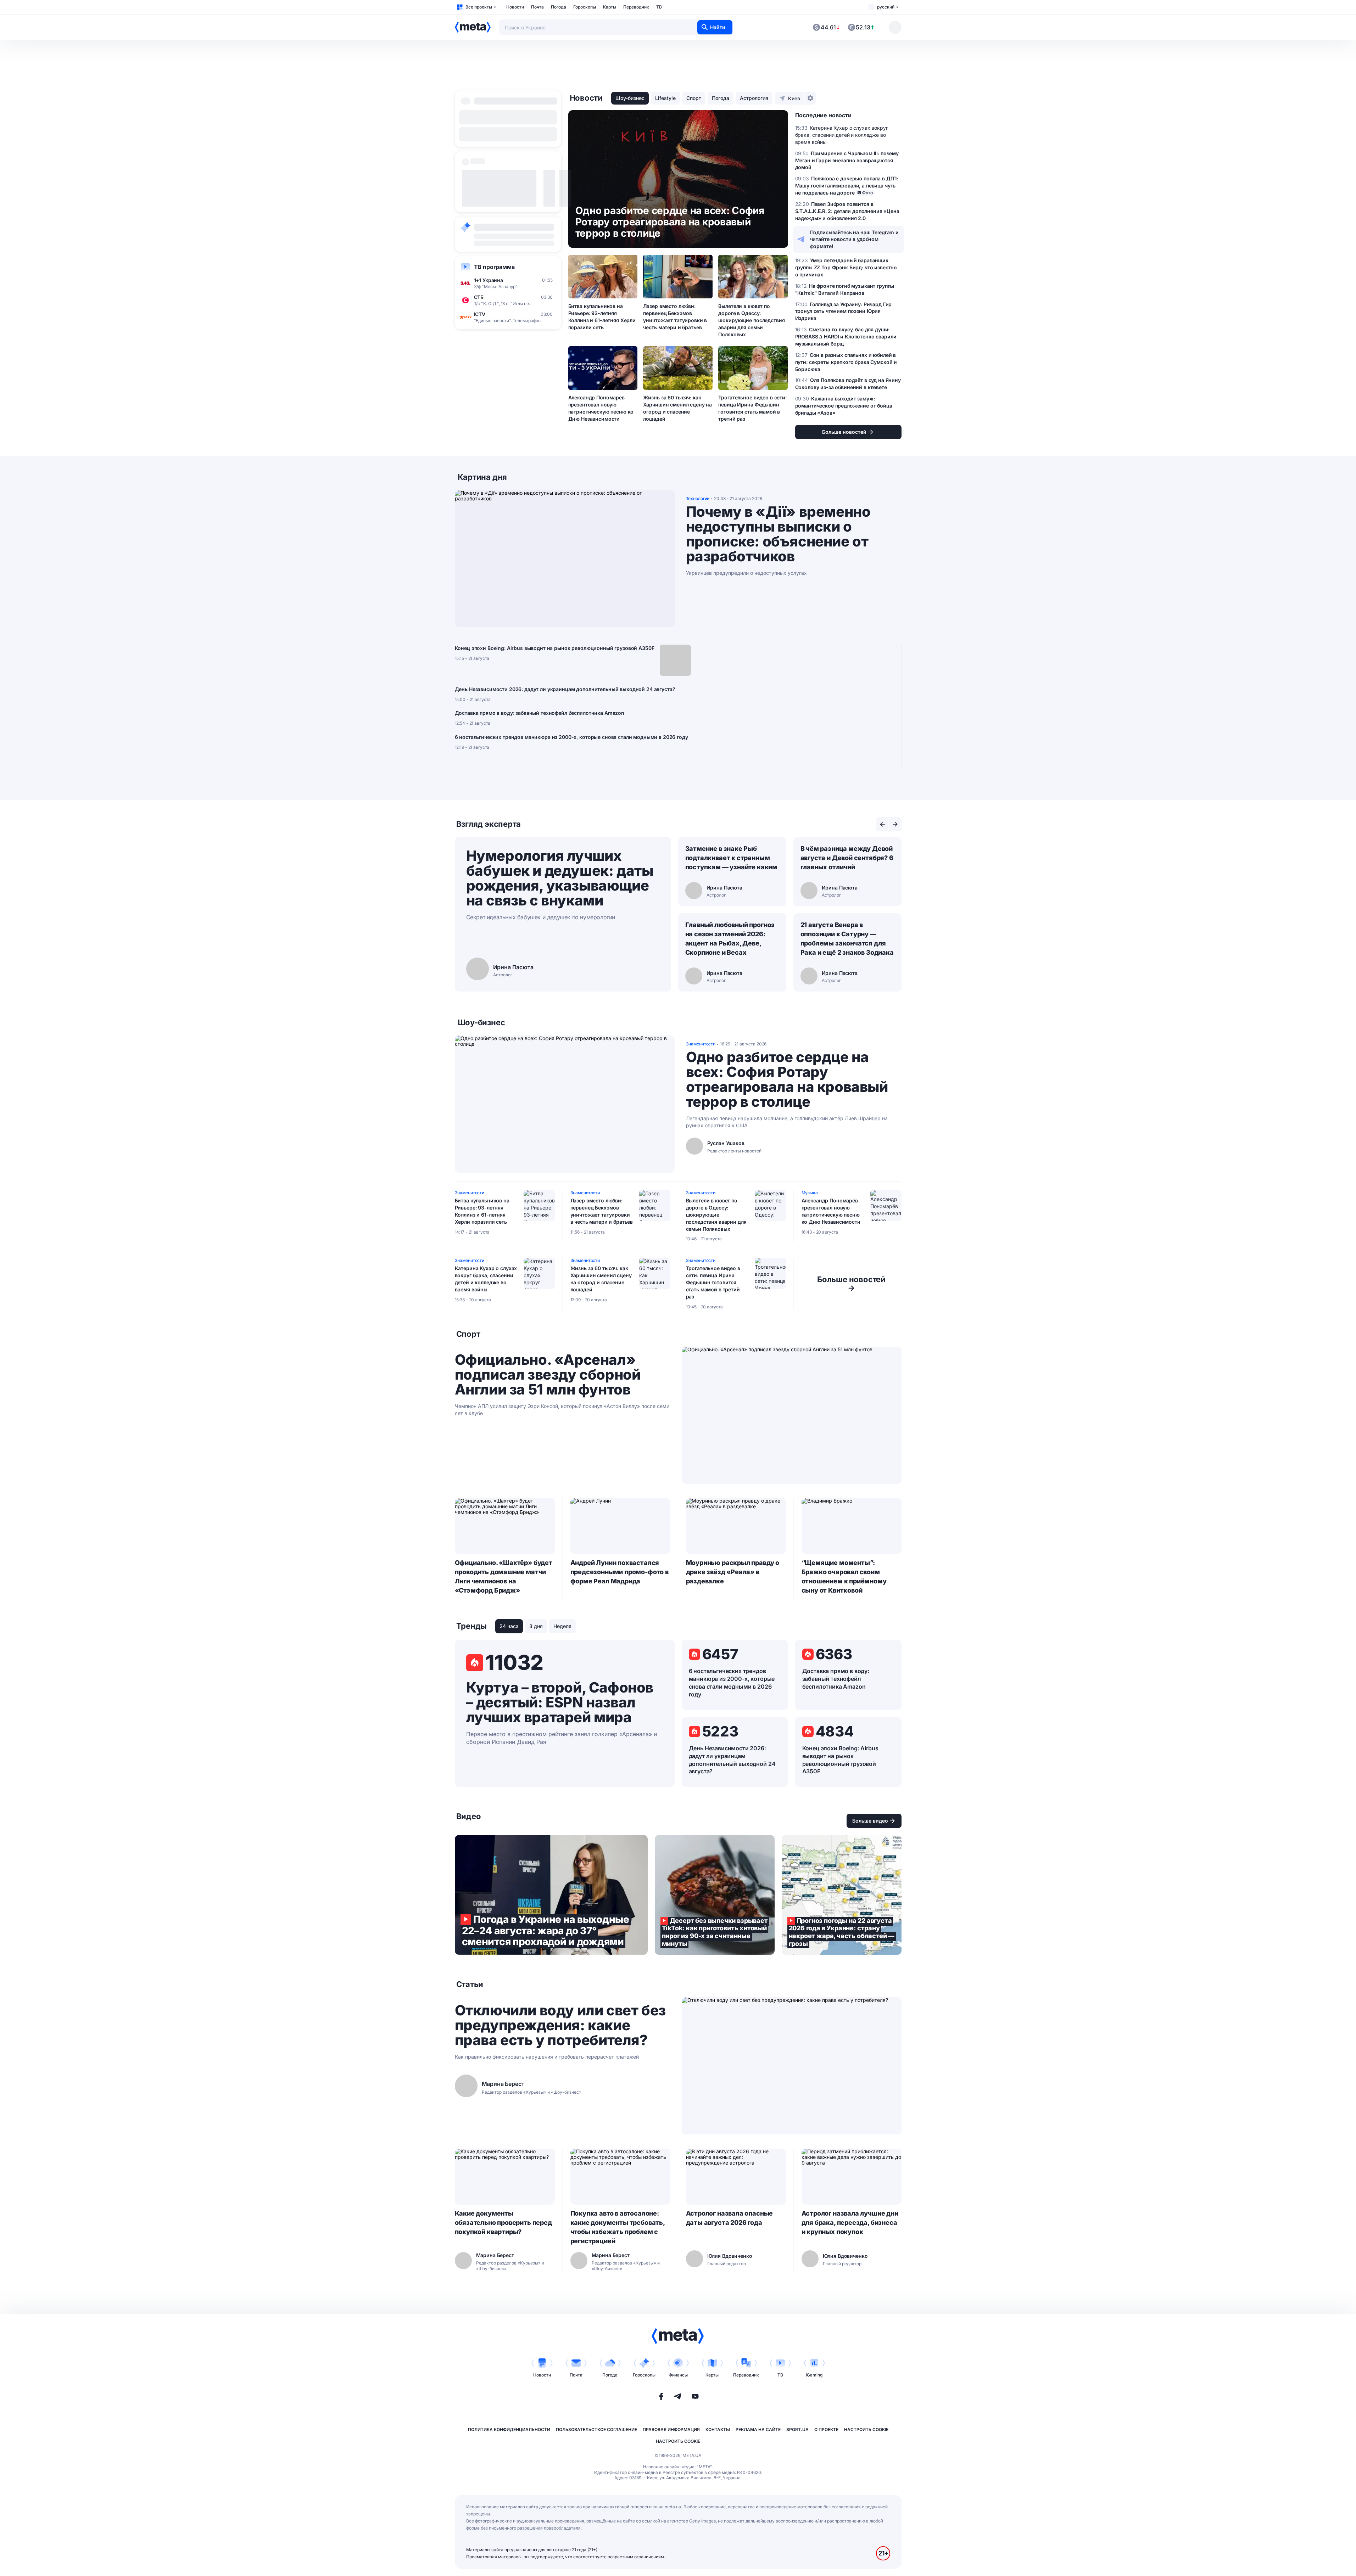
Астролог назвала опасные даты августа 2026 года (730, 2218)
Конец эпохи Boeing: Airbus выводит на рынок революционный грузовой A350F (555, 648)
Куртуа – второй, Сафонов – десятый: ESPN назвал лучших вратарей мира (560, 1702)
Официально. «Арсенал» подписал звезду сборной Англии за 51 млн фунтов (548, 1375)
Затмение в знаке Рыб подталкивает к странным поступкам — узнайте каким (732, 858)
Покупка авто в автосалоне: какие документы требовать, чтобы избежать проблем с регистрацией (618, 2227)
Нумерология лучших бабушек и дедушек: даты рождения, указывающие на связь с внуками (560, 878)
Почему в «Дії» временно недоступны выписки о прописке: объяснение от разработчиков (778, 534)
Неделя (562, 1626)
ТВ (659, 7)
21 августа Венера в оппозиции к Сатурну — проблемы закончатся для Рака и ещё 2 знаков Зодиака (847, 939)
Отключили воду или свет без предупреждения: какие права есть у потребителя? (560, 2025)
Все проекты (479, 7)
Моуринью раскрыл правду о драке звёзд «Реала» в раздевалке (733, 1572)
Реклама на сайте (758, 2429)
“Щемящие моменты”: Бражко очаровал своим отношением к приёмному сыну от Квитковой (844, 1576)
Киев (794, 98)
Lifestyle (665, 98)
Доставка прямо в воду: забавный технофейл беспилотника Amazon (540, 713)
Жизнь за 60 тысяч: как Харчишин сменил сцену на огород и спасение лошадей (677, 408)
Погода (559, 7)
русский (886, 7)
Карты (610, 7)
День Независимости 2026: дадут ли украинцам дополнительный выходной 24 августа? (565, 689)
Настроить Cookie (866, 2429)
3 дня (536, 1626)
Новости (515, 7)
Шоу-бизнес (630, 98)
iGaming (814, 2375)
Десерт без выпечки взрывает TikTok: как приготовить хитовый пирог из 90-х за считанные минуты (715, 1895)
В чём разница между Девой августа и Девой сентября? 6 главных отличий (847, 858)
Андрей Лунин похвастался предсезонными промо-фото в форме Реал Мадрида (620, 1572)
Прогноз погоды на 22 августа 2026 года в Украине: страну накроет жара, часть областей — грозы (842, 1895)
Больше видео (870, 1821)
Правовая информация (671, 2429)
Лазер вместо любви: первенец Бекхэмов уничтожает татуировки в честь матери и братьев (675, 317)
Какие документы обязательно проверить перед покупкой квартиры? (503, 2223)
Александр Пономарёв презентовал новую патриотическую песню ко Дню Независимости (601, 408)
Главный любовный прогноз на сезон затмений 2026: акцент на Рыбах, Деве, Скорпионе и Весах (730, 939)
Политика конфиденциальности (509, 2429)
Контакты (718, 2429)
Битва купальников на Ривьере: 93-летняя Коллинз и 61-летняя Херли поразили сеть (602, 317)
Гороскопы (585, 7)
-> (851, 1284)
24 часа (509, 1626)
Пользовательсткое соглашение (596, 2429)
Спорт (694, 98)
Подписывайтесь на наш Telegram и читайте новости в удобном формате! (855, 239)
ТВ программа (494, 267)
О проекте (826, 2429)
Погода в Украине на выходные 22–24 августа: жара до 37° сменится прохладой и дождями (551, 1895)
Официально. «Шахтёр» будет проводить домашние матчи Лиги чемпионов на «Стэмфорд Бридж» (504, 1576)
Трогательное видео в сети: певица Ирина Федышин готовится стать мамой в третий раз (752, 408)
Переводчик (636, 7)
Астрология (754, 98)
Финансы (678, 2375)
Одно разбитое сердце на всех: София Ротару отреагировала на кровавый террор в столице (787, 1079)
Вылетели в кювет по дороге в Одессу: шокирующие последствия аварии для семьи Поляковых (751, 320)
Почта (537, 7)
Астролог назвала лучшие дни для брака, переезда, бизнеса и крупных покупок (850, 2223)
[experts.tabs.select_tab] (882, 824)
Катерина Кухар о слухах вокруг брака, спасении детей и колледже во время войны (486, 1279)
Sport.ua (797, 2429)
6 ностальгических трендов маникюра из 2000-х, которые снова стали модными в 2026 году (571, 737)
